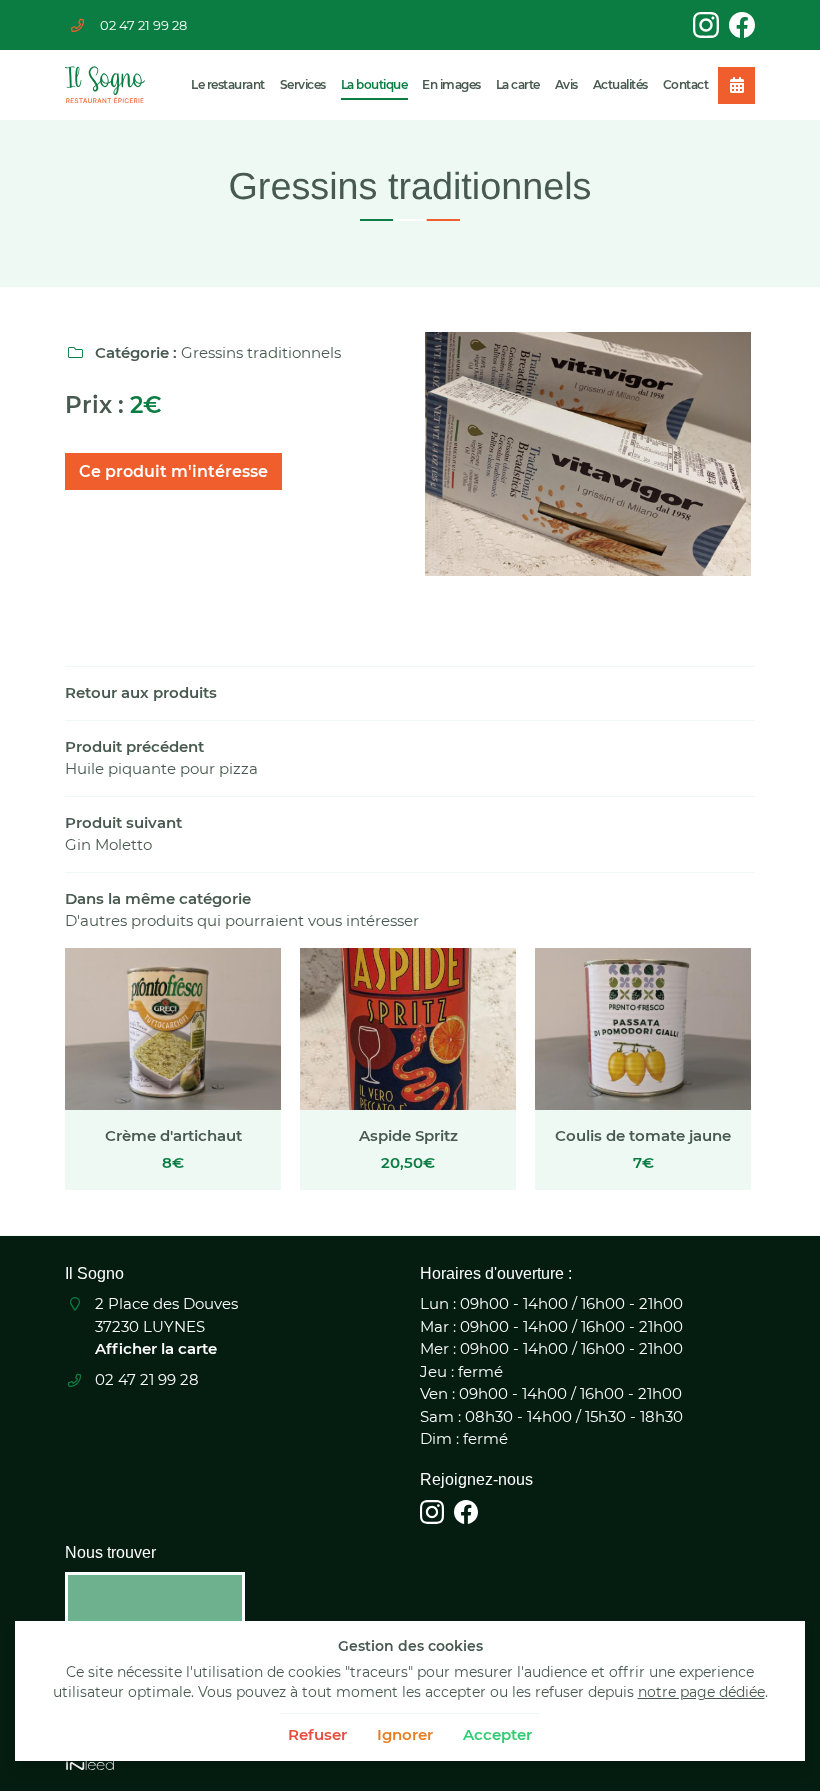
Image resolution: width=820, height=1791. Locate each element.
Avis (566, 84)
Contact (686, 84)
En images (451, 84)
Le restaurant (228, 84)
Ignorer (405, 1734)
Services (303, 84)
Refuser (317, 1734)
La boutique (374, 84)
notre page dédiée (701, 1692)
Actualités (620, 84)
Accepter (497, 1734)
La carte (518, 84)
